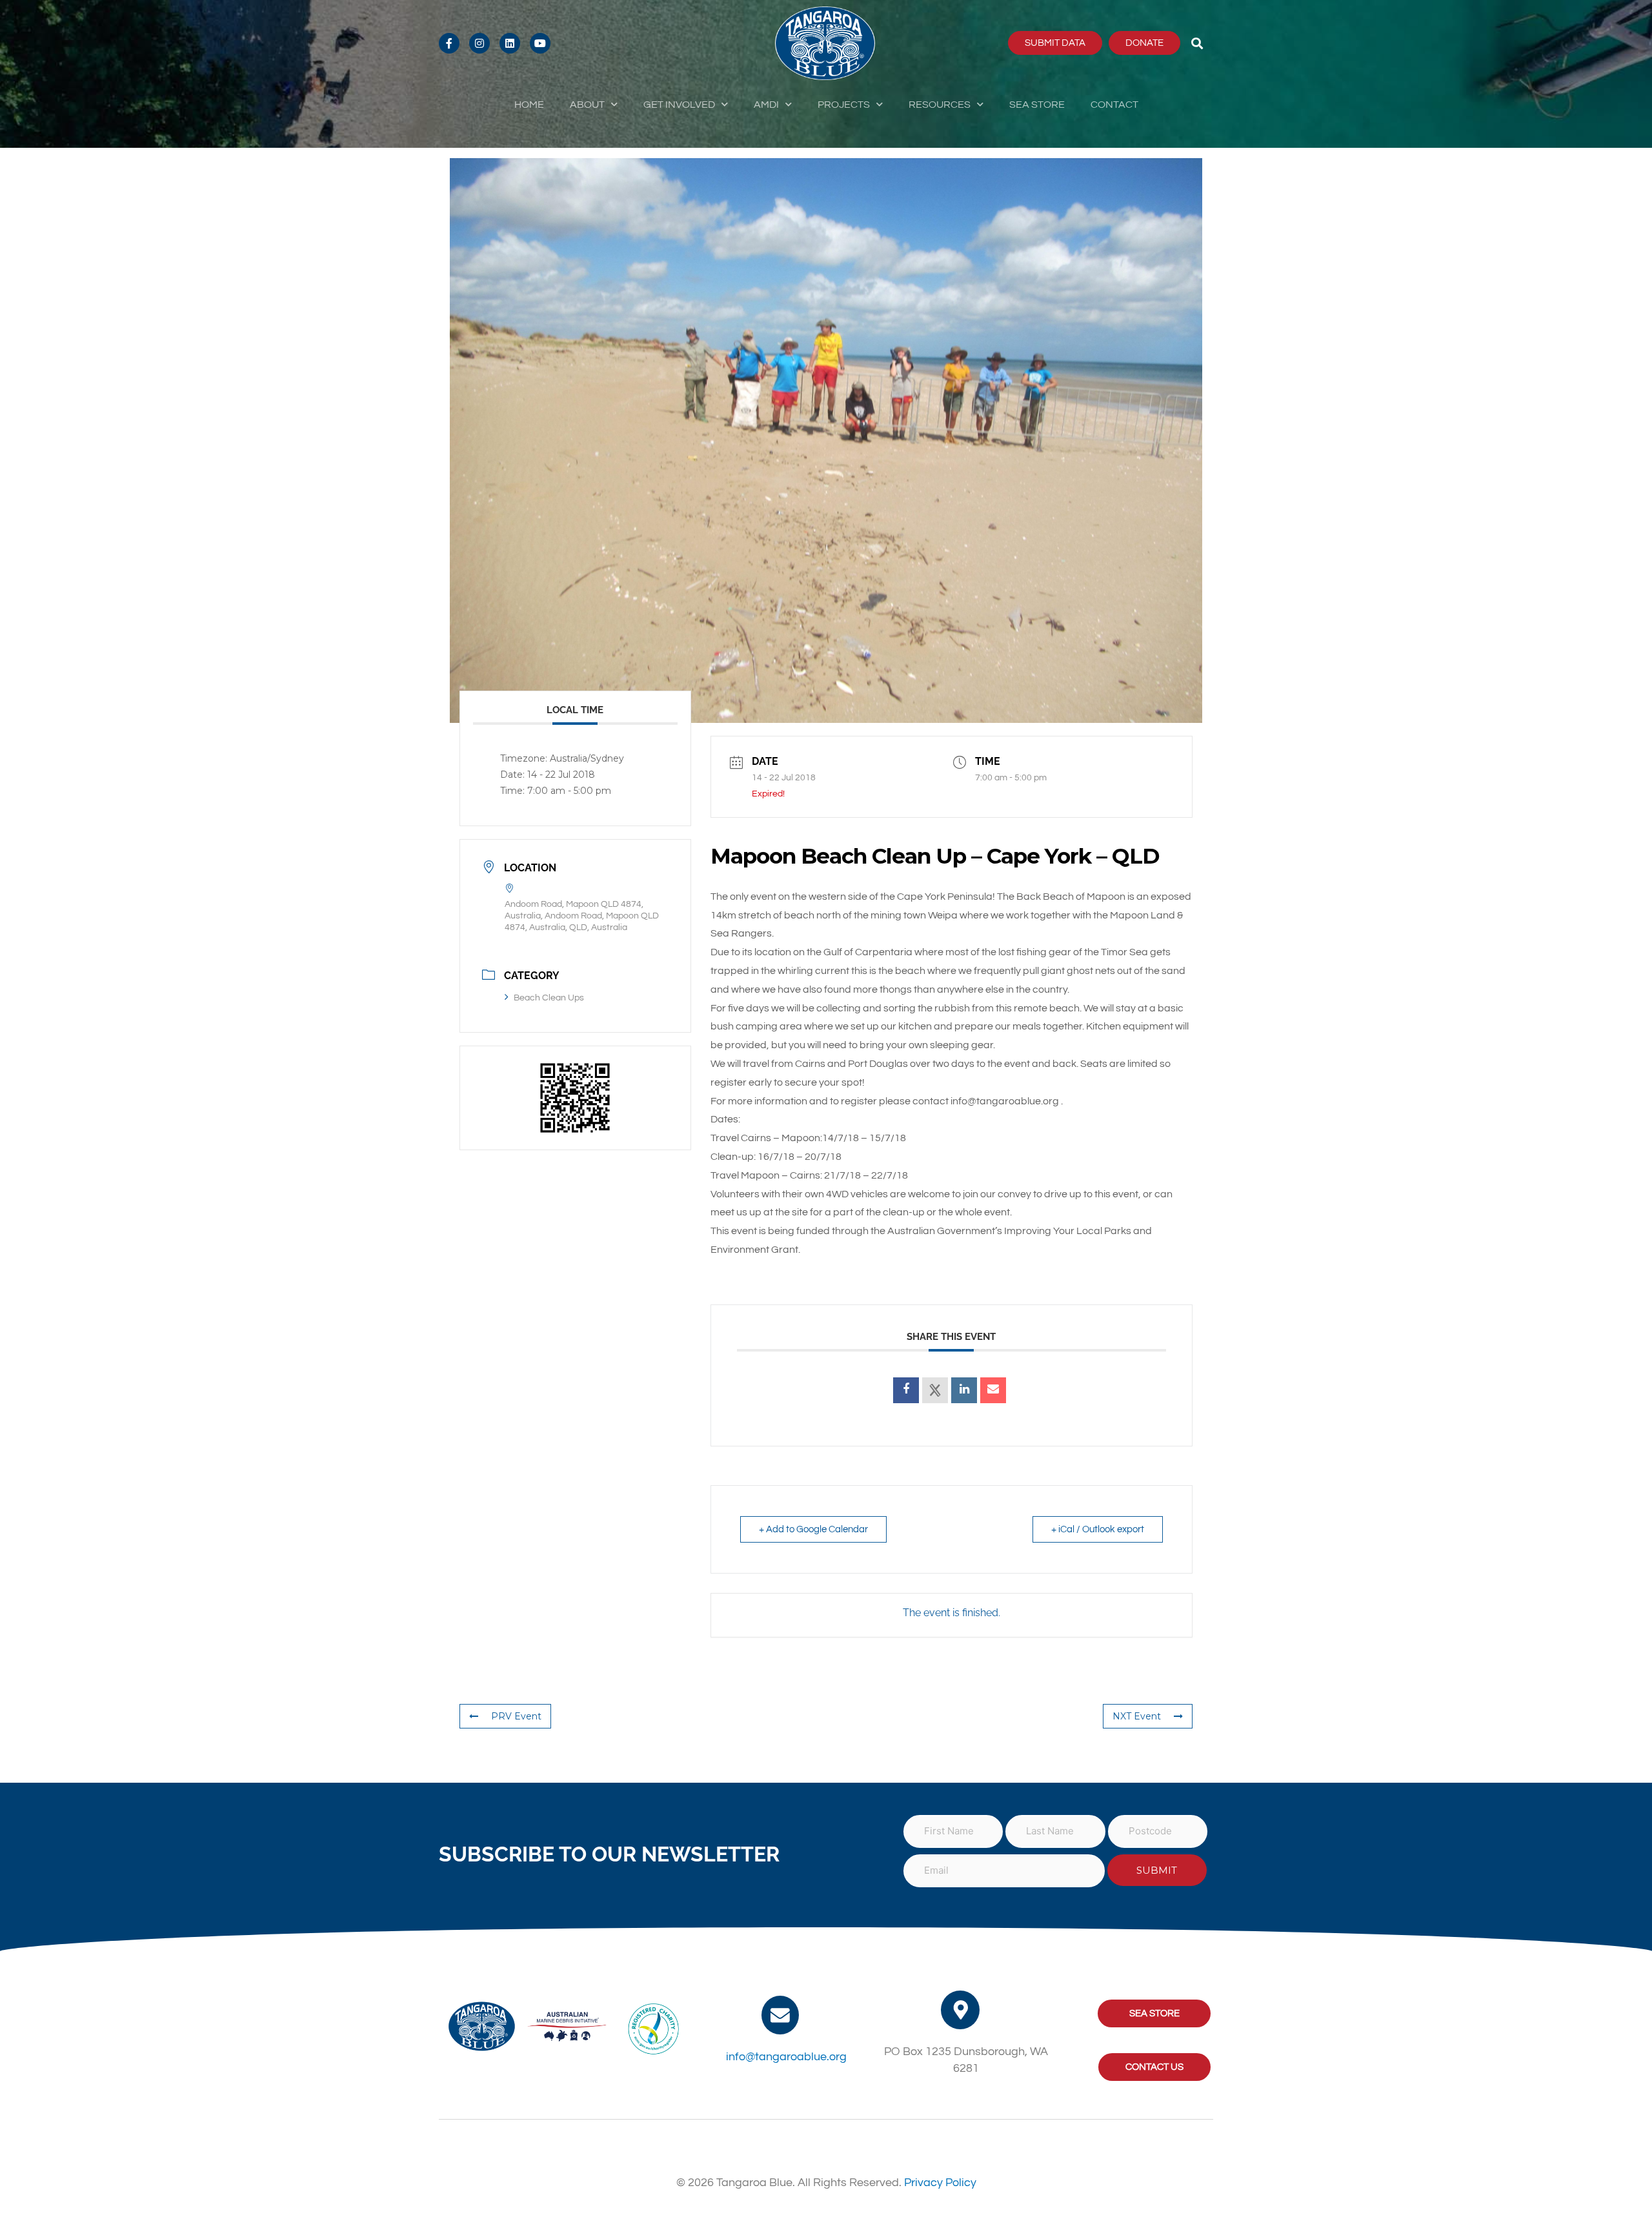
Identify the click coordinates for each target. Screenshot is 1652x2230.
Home (529, 105)
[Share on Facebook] (906, 1390)
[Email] (993, 1390)
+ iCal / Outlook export (1098, 1529)
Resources (940, 105)
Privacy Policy (940, 2183)
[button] (1197, 43)
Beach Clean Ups (549, 998)
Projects (844, 105)
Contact (1114, 105)
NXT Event (1137, 1716)
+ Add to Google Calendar (813, 1529)
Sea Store (1037, 105)
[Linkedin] (964, 1390)
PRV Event (516, 1716)
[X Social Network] (935, 1390)
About (587, 105)
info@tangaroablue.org (786, 2057)
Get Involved (679, 105)
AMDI (766, 105)
